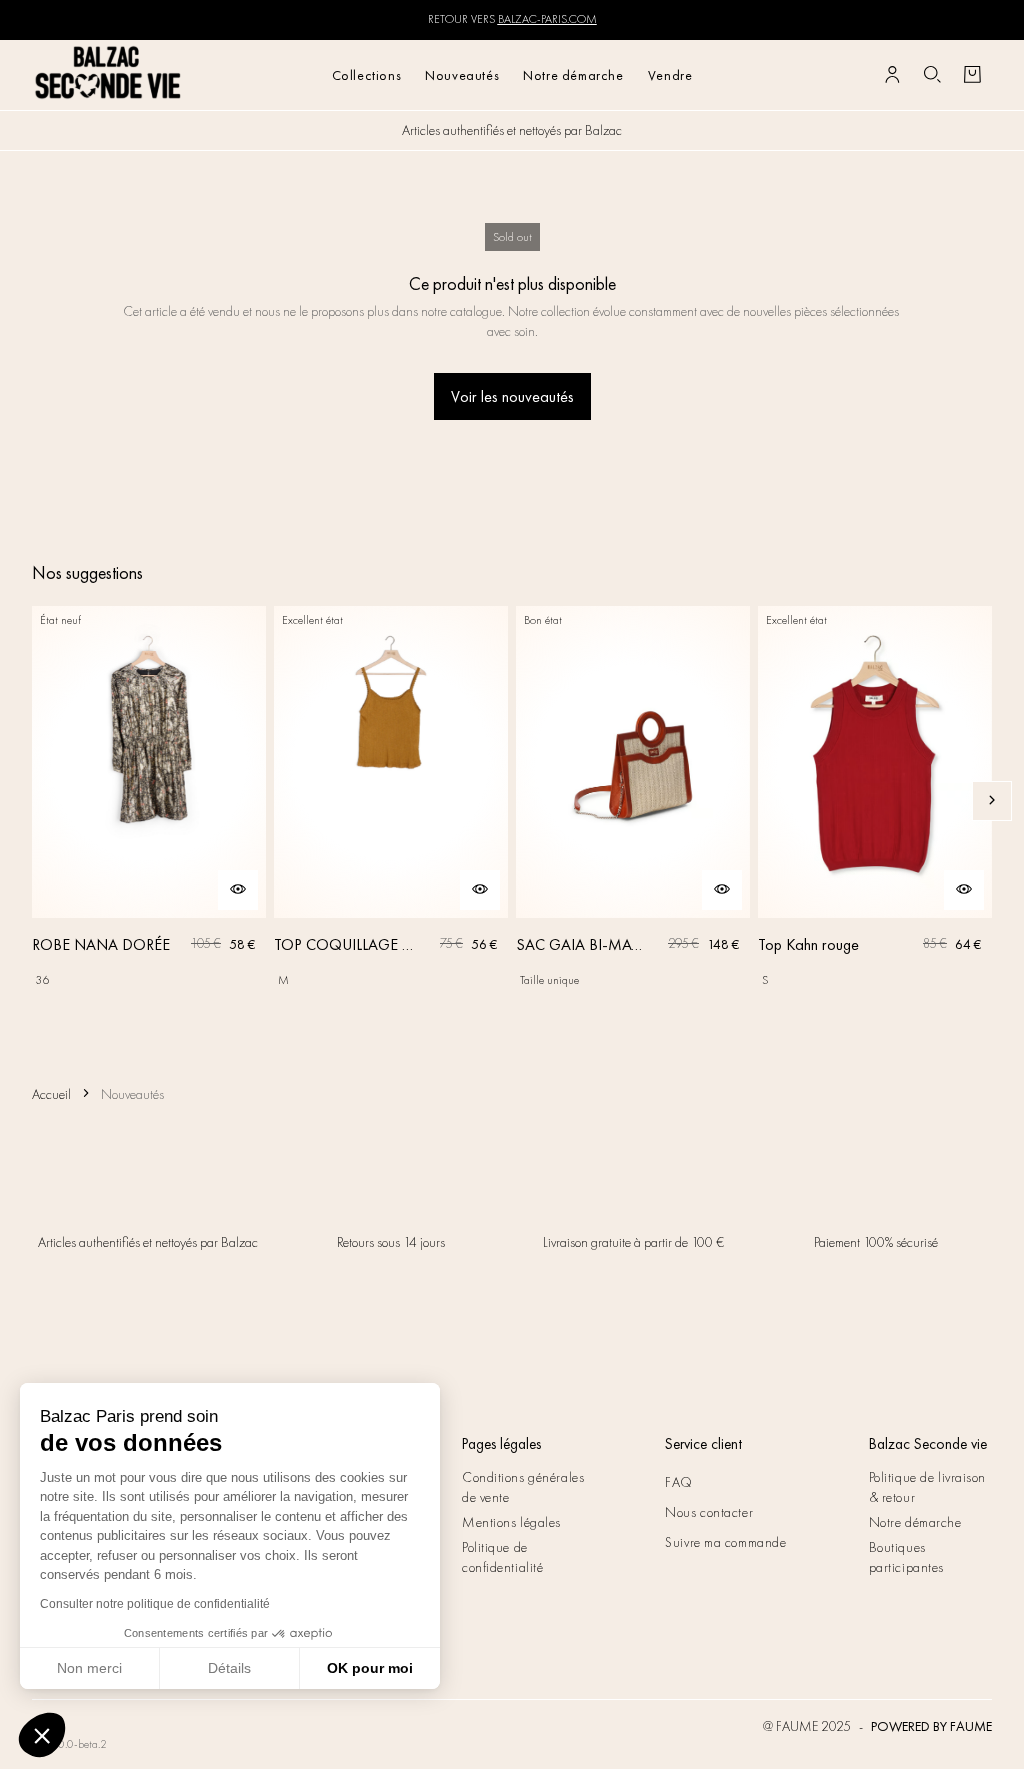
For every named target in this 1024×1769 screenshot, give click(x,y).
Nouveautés (462, 75)
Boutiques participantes (906, 1557)
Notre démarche (573, 75)
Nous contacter (709, 1512)
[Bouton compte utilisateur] (892, 75)
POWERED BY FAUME (931, 1726)
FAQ (679, 1482)
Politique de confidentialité (502, 1557)
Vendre (670, 75)
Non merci (89, 1668)
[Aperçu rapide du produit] (238, 890)
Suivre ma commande (725, 1542)
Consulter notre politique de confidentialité (155, 1604)
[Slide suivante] (992, 801)
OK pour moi (370, 1668)
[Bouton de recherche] (932, 75)
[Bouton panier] (972, 75)
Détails (229, 1668)
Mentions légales (511, 1522)
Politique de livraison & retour (927, 1487)
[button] (42, 1735)
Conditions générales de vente (523, 1487)
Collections (367, 75)
